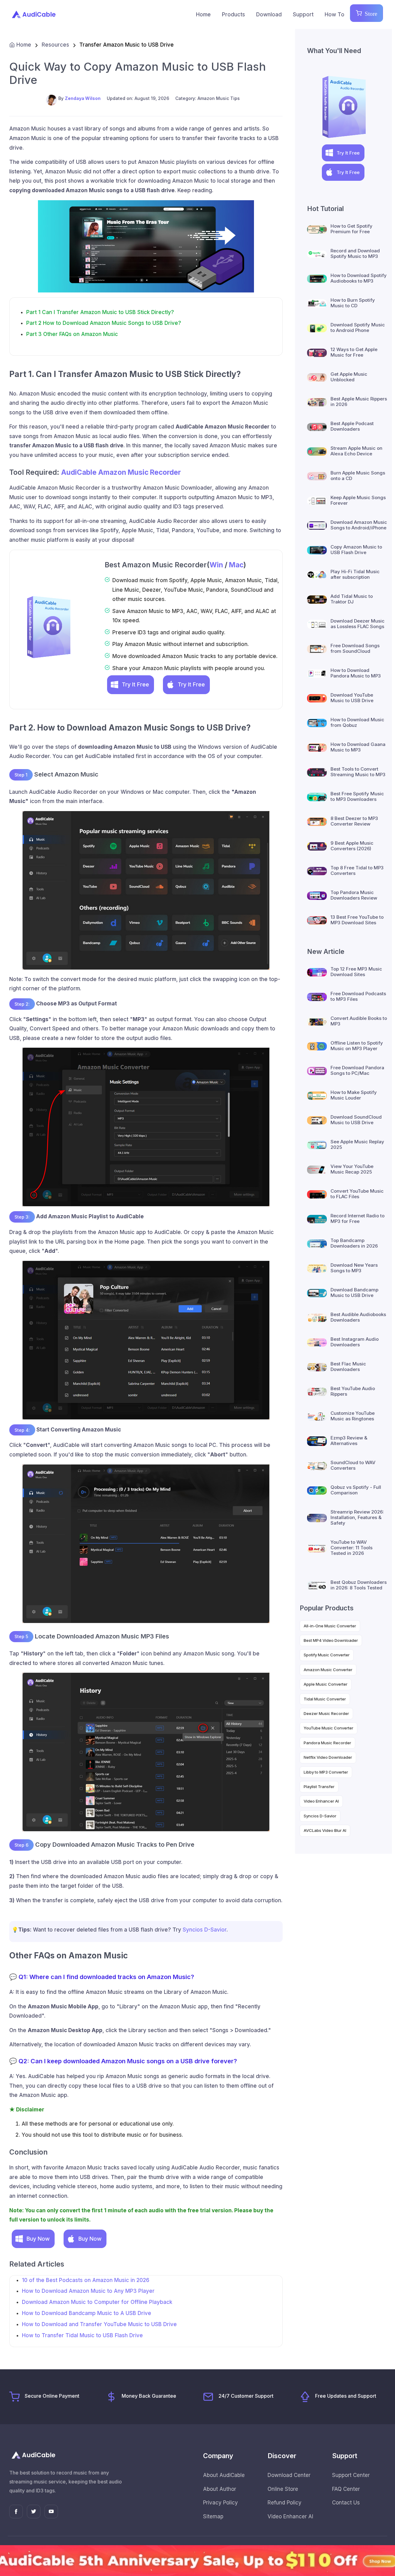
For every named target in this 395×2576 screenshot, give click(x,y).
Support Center (351, 2475)
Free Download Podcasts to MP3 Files (358, 996)
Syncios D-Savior (205, 1930)
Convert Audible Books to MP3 (359, 1021)
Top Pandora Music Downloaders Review (354, 895)
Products (233, 14)
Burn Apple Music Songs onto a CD (358, 476)
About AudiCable (224, 2475)
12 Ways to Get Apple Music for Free (354, 352)
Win (216, 565)
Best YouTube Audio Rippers (353, 1391)
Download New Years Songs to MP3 (354, 1268)
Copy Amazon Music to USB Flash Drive (356, 550)
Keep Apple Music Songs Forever (358, 500)
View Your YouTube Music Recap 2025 (352, 1169)
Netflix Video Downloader (328, 1757)
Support (303, 14)
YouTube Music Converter (328, 1728)
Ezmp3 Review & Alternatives (349, 1441)
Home (203, 14)
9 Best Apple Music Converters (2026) (352, 846)
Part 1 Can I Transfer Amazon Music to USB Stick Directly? (100, 312)
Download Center (289, 2475)
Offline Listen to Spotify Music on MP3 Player (357, 1046)
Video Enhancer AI (321, 1801)
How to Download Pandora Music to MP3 (356, 673)
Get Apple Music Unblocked (349, 377)
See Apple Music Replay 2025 (357, 1144)
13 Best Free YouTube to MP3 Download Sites (357, 920)
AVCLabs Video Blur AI (325, 1830)
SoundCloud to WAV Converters (353, 1465)
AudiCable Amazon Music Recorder (121, 472)
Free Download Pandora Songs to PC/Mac (357, 1070)
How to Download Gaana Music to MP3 (358, 747)
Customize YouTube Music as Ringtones (353, 1416)
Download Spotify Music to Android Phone (358, 327)
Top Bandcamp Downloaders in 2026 (354, 1243)
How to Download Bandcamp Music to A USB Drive (87, 2313)
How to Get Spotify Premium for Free (351, 229)
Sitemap (213, 2516)
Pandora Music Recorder (327, 1743)
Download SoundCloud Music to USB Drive (356, 1120)
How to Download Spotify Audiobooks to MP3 (359, 278)
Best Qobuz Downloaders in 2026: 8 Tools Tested (359, 1585)
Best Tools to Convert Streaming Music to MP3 (358, 772)
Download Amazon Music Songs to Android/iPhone (359, 525)
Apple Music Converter (326, 1684)
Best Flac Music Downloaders (348, 1367)
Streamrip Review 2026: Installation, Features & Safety (357, 1517)
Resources (55, 45)
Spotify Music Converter (327, 1655)
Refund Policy (285, 2503)
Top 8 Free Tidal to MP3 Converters (357, 870)
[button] (131, 685)
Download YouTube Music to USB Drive (352, 698)
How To (335, 14)
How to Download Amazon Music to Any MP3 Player (88, 2291)
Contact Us (346, 2503)
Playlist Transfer (319, 1787)
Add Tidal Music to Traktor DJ (352, 599)
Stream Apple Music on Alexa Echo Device (356, 451)
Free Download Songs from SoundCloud (355, 648)
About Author (220, 2489)
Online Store (283, 2489)
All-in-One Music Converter (330, 1626)
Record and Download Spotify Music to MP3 (355, 253)
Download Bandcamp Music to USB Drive (354, 1292)
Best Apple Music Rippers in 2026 (359, 402)
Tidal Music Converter (325, 1699)
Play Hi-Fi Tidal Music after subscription (355, 574)
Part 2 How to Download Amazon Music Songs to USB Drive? (104, 323)
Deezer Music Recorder (326, 1713)
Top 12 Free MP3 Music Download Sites (356, 972)
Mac (236, 565)
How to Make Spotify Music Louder (354, 1095)
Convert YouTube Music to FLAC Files (357, 1194)
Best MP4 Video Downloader (331, 1640)
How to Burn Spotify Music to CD (353, 303)
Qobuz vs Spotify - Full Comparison (356, 1490)
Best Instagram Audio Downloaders (355, 1342)
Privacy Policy (220, 2503)
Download (269, 14)
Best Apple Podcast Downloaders (352, 426)
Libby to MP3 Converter (326, 1772)
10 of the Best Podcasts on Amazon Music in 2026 (86, 2280)
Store (369, 13)
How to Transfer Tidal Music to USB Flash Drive (82, 2335)
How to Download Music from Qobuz (357, 722)
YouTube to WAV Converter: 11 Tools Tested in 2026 (351, 1548)
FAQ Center (346, 2489)
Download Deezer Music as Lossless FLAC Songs (358, 624)
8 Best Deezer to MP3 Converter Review (354, 821)
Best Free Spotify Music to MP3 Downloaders (357, 796)
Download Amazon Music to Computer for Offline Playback (97, 2302)
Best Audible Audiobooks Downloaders (358, 1317)
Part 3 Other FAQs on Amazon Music (72, 334)
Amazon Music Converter (328, 1670)
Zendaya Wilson (83, 98)
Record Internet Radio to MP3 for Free (358, 1218)
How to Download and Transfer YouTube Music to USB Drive (99, 2324)
